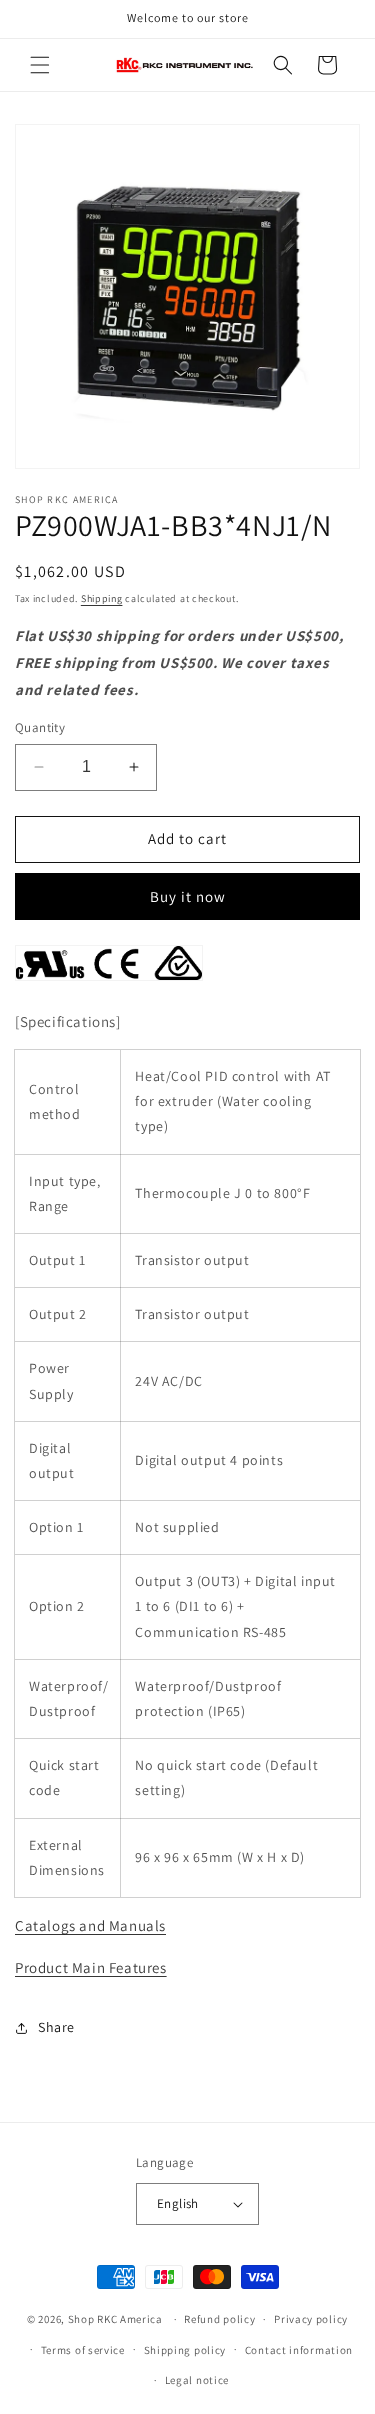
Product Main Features (91, 1967)
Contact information (299, 2350)
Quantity (40, 727)
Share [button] (56, 2027)
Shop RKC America (115, 2319)
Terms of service (83, 2350)
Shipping (102, 598)
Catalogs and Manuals (90, 1925)
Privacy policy (311, 2319)
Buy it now (188, 896)
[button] (40, 65)
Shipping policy (185, 2350)
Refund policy (219, 2319)
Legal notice (197, 2380)
